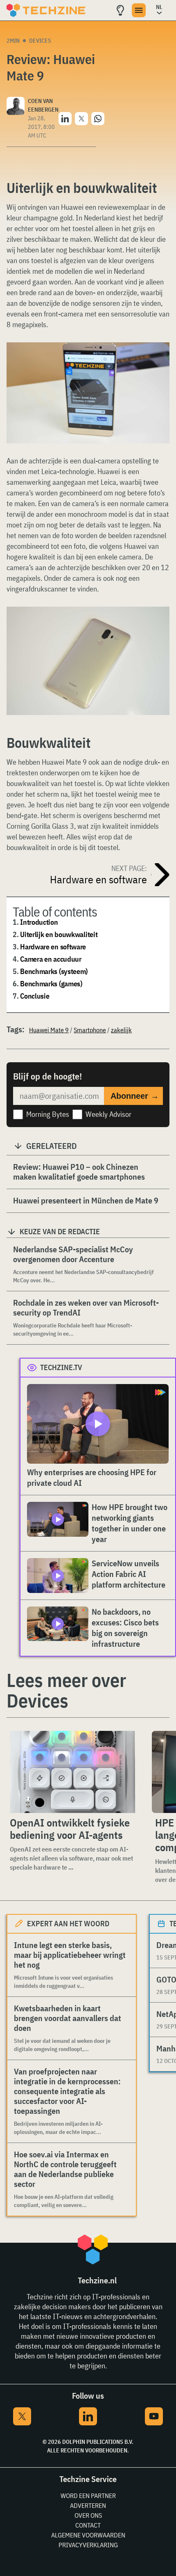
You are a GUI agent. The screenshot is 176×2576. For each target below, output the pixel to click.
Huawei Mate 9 (49, 1030)
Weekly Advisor (108, 1114)
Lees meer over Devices (66, 1690)
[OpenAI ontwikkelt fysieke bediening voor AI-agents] (73, 1772)
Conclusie (35, 996)
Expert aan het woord (68, 1924)
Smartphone (90, 1030)
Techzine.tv (61, 1367)
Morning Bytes (48, 1114)
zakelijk (121, 1030)
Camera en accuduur (51, 959)
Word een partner (88, 2496)
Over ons (88, 2515)
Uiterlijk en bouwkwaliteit (59, 934)
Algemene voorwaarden (88, 2535)
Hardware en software (53, 947)
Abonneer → (135, 1096)
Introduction (39, 922)
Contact (88, 2525)
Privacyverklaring (88, 2545)
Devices (40, 41)
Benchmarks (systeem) (54, 971)
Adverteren (88, 2505)
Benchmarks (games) (51, 984)
